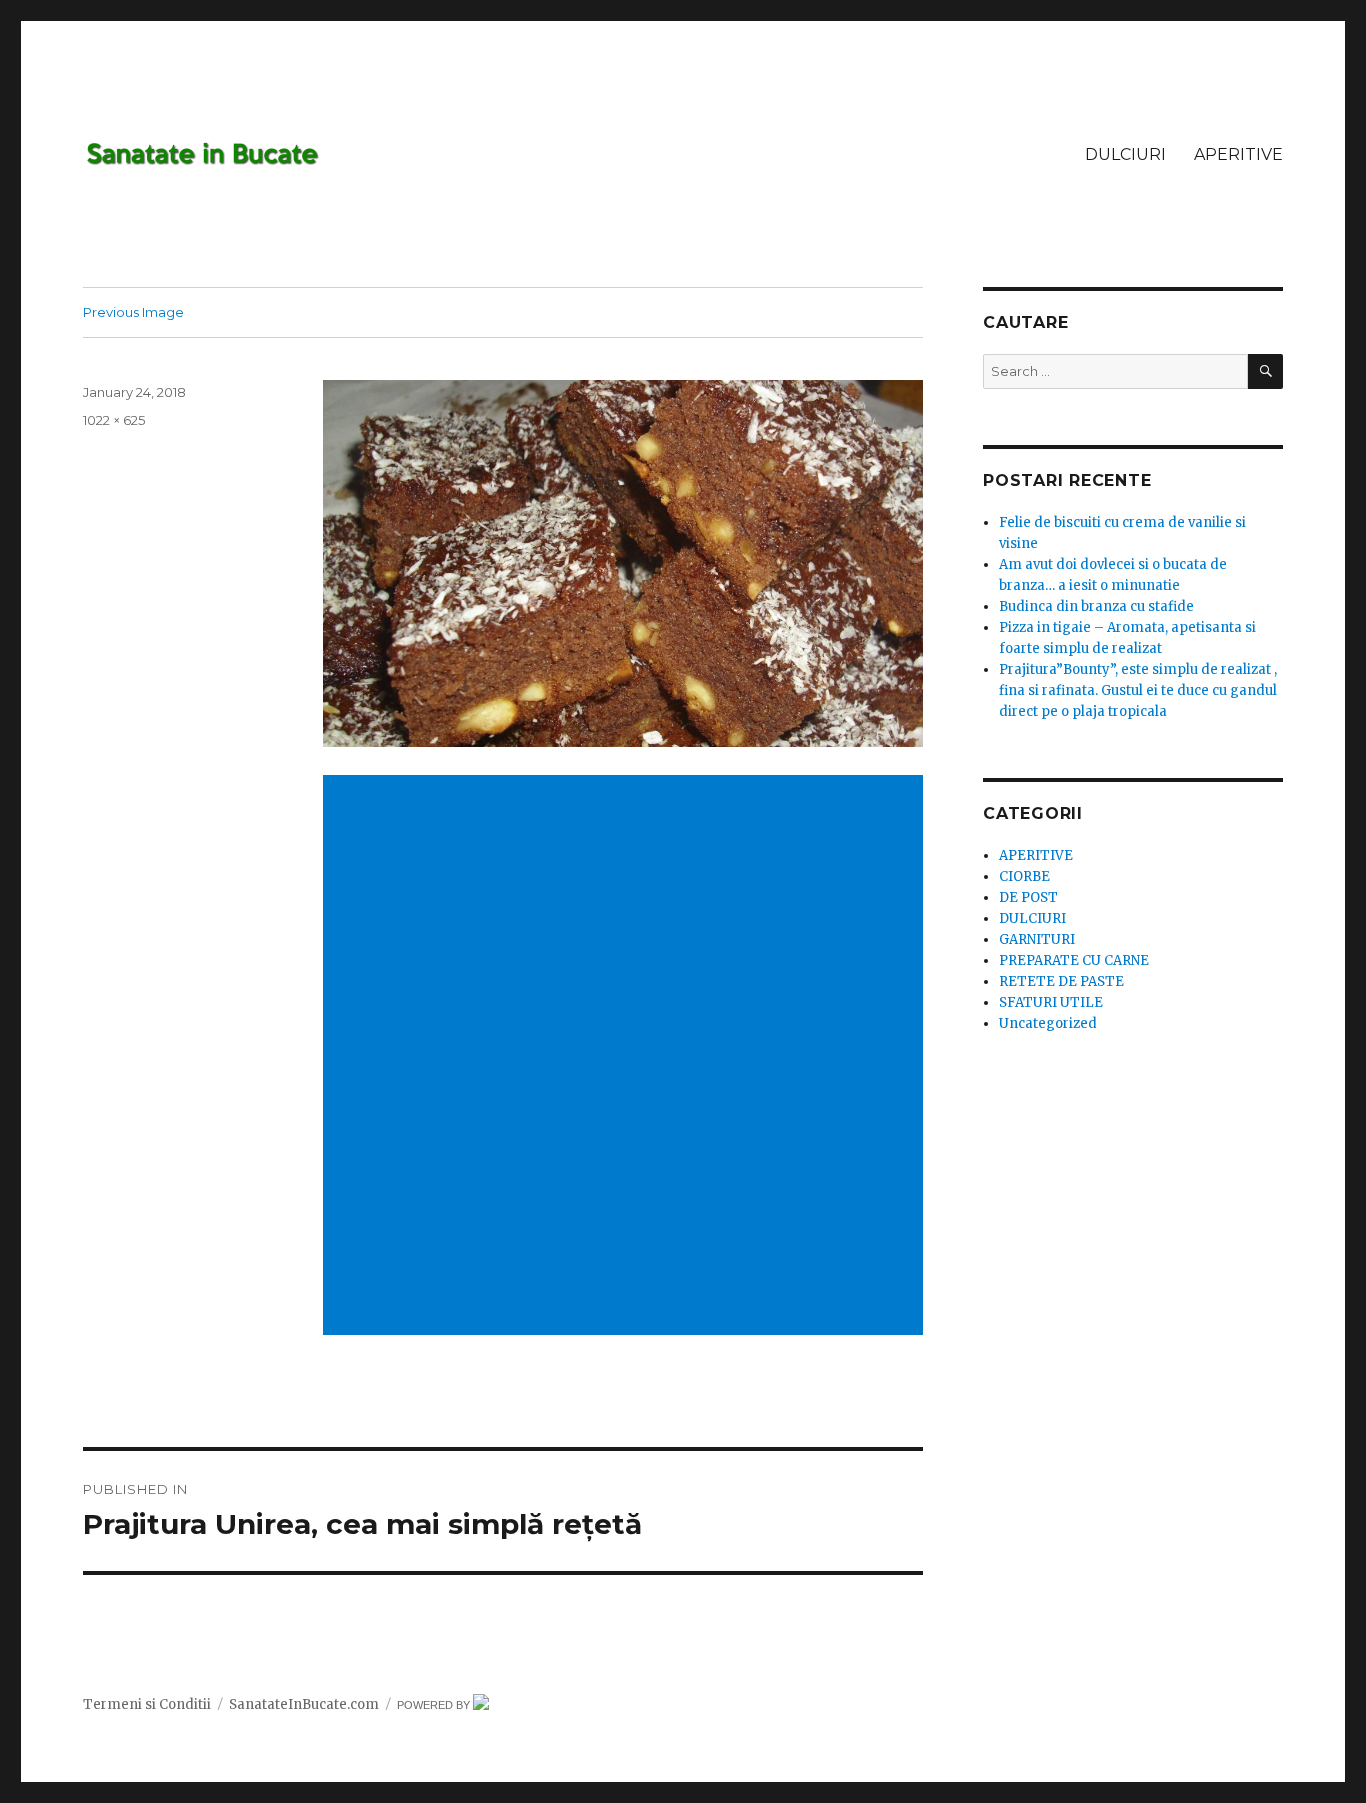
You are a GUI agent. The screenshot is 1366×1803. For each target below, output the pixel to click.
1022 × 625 (114, 420)
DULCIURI (1125, 154)
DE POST (1028, 897)
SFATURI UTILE (1051, 1002)
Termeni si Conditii (147, 1704)
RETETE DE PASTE (1061, 981)
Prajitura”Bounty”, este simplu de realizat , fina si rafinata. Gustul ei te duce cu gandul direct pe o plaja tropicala (1138, 690)
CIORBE (1024, 876)
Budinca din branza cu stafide (1096, 606)
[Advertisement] (627, 917)
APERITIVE (1238, 154)
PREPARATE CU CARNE (1074, 960)
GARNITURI (1037, 939)
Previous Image (133, 312)
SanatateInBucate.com (304, 1704)
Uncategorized (1048, 1023)
